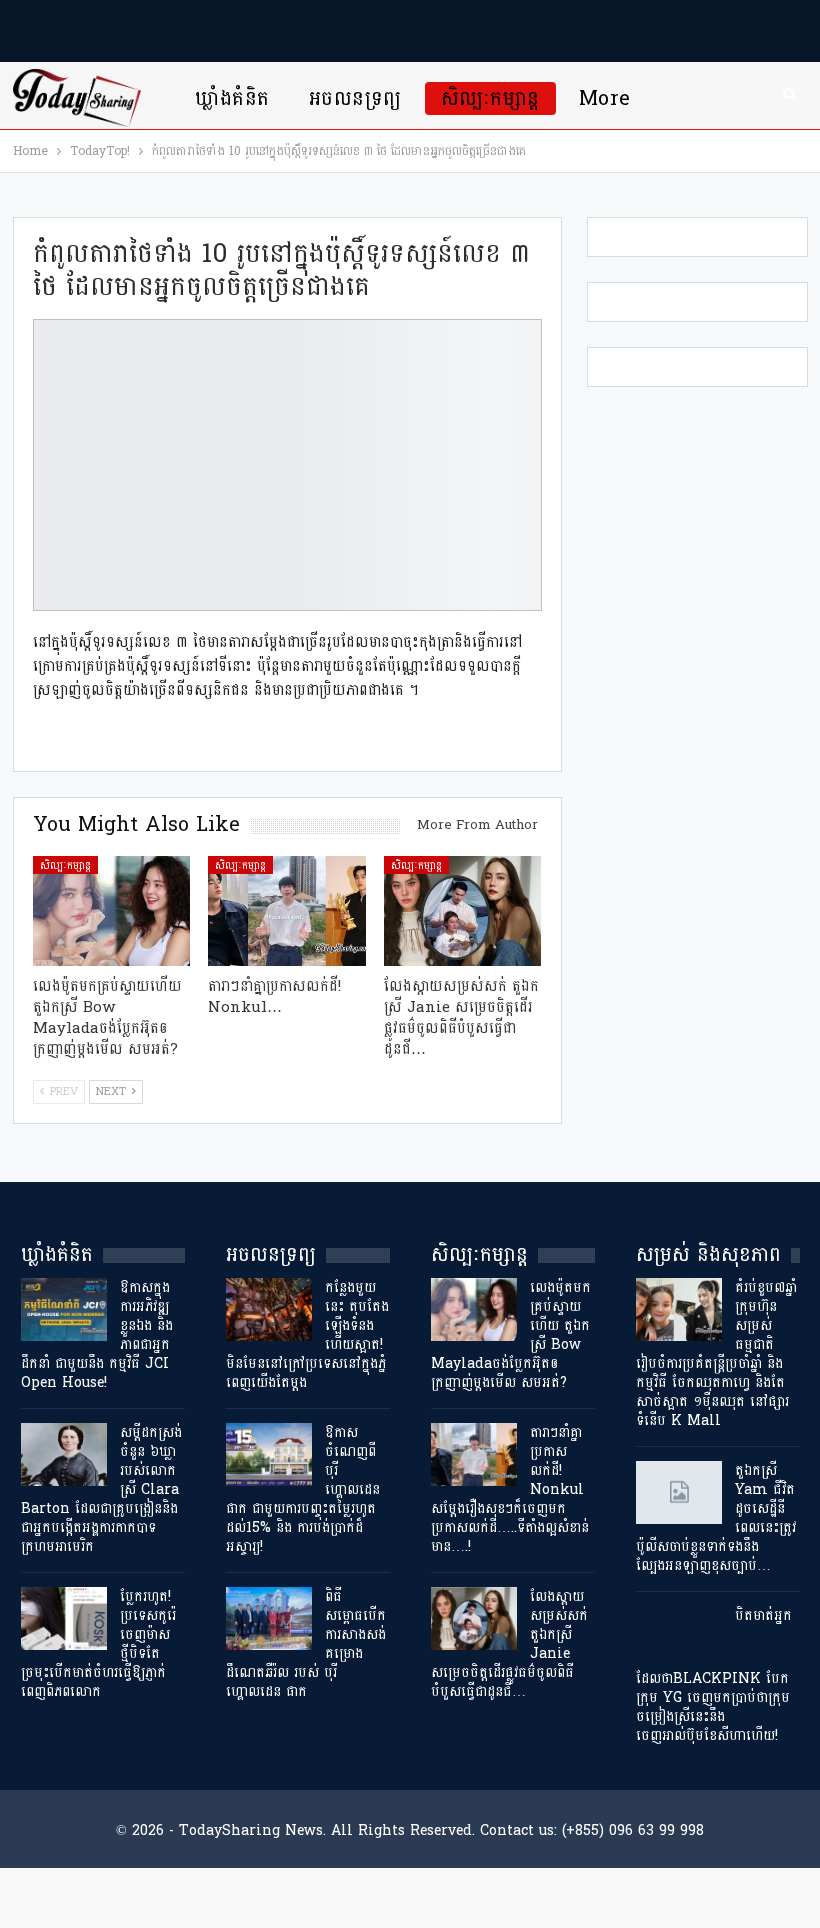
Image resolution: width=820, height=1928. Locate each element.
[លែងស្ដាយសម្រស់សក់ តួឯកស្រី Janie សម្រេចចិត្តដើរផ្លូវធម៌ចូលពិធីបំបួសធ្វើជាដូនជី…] (463, 911)
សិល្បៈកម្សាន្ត (490, 98)
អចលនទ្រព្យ (355, 98)
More (605, 98)
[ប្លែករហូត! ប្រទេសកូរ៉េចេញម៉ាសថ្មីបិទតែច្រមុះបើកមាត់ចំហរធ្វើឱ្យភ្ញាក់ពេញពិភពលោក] (64, 1619)
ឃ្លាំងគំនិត (232, 98)
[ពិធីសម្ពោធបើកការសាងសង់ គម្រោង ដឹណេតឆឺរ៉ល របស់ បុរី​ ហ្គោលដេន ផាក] (269, 1619)
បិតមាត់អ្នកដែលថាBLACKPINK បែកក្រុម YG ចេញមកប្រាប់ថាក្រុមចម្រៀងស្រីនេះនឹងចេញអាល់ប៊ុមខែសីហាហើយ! (714, 1676)
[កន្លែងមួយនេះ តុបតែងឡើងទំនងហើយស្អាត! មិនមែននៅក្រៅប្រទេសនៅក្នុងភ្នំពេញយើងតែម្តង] (269, 1310)
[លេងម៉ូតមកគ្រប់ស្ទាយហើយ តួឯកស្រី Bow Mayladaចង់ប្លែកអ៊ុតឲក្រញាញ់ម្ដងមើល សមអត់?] (112, 911)
